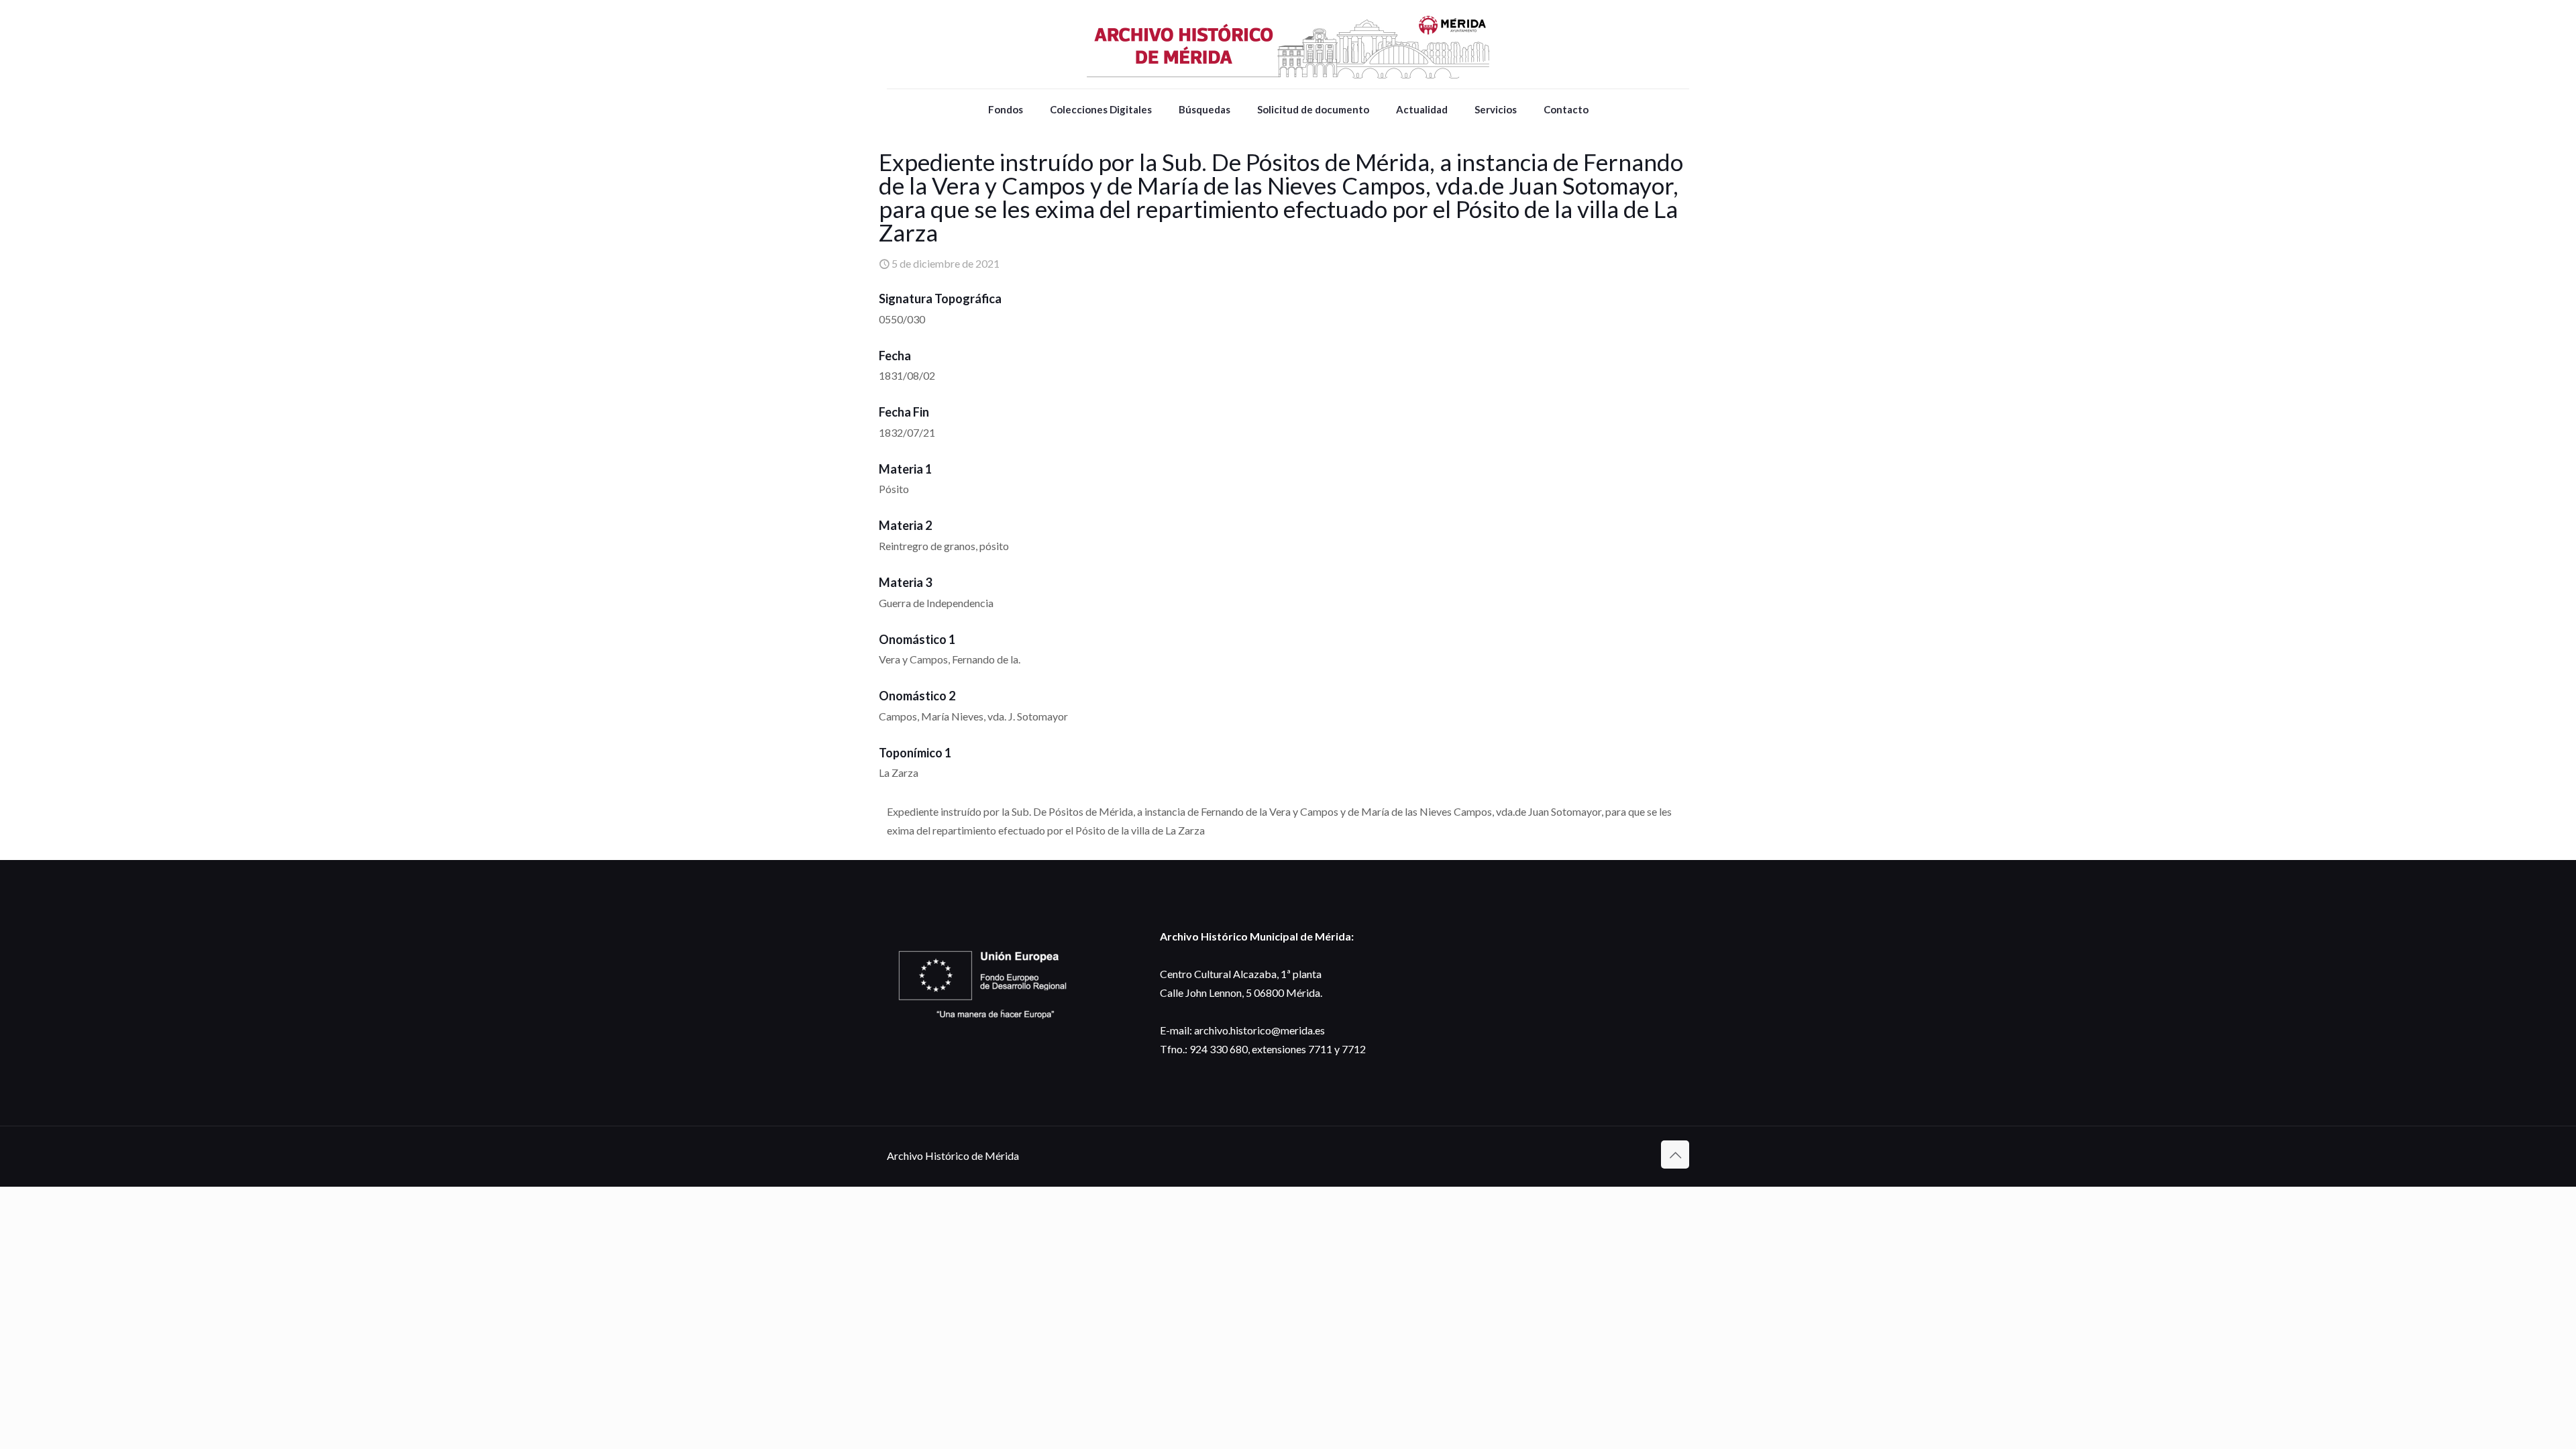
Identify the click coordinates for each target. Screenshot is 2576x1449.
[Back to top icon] (1675, 1155)
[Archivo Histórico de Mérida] (1288, 44)
